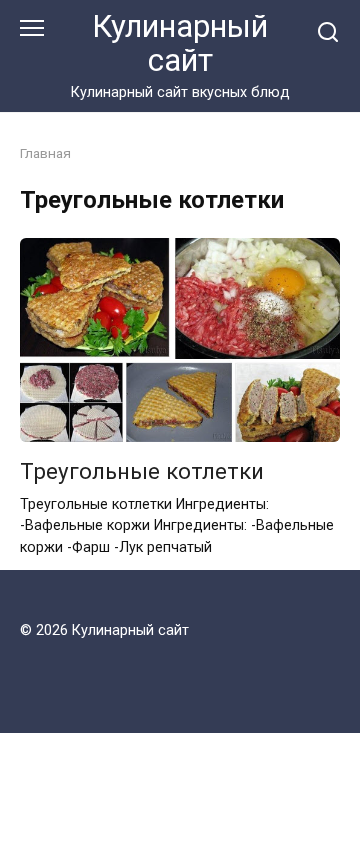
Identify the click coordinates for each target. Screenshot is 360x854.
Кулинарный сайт (180, 43)
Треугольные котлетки (142, 471)
